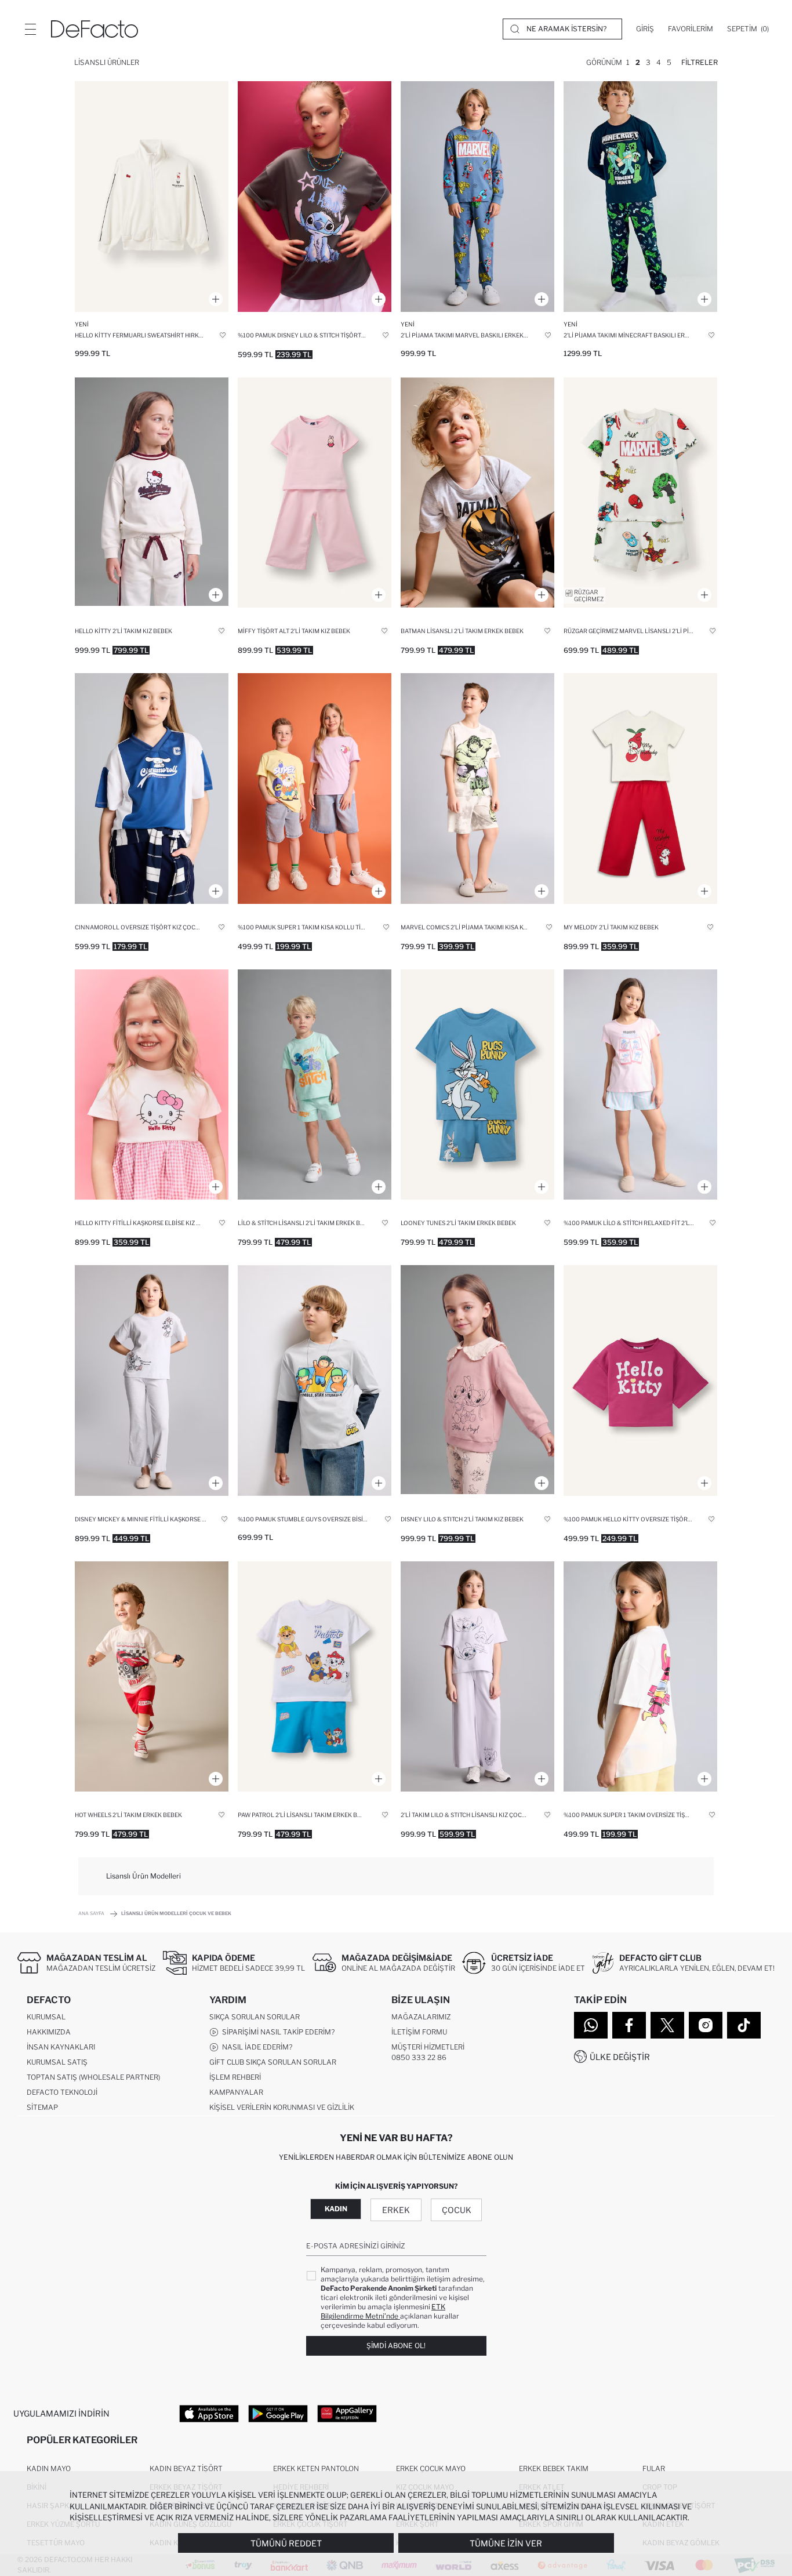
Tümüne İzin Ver (506, 2543)
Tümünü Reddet (286, 2543)
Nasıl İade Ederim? (255, 2047)
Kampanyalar (236, 2092)
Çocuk (457, 2210)
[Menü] (30, 29)
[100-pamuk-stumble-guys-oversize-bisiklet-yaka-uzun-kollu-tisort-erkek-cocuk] (315, 1380)
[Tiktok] (744, 2025)
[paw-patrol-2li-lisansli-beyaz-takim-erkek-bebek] (315, 1677)
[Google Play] (278, 2413)
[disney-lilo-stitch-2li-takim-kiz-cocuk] (477, 1677)
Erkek (396, 2210)
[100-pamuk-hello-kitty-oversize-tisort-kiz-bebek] (640, 1380)
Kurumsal (46, 2017)
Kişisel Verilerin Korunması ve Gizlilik (282, 2107)
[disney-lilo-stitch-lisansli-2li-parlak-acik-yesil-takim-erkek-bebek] (315, 1085)
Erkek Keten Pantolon (316, 2468)
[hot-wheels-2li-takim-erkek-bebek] (152, 1677)
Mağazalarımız (421, 2017)
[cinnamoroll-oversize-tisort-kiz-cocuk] (152, 789)
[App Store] (209, 2413)
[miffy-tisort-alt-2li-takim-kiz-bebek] (315, 493)
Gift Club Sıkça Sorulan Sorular (273, 2062)
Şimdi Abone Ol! (396, 2346)
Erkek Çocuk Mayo (431, 2468)
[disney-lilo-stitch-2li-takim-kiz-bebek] (477, 1380)
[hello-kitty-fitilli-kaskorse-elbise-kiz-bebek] (152, 1085)
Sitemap (42, 2107)
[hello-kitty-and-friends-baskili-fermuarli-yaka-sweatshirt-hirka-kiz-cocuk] (152, 197)
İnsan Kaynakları (61, 2047)
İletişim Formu (419, 2032)
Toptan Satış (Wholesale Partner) (93, 2077)
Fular (654, 2468)
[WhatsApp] (591, 2025)
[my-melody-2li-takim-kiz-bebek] (640, 789)
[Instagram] (706, 2025)
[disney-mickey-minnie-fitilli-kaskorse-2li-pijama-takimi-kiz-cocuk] (152, 1380)
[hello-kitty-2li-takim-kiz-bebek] (152, 493)
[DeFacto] (95, 29)
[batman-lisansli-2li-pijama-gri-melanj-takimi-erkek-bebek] (477, 493)
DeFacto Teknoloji (62, 2092)
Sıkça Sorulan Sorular (255, 2017)
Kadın (336, 2209)
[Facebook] (629, 2025)
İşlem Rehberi (235, 2077)
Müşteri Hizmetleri (428, 2047)
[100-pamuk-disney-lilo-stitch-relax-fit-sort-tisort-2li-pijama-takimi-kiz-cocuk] (640, 1085)
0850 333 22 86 (419, 2057)
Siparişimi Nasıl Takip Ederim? (277, 2032)
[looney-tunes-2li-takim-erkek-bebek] (477, 1085)
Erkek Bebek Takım (554, 2468)
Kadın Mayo (49, 2468)
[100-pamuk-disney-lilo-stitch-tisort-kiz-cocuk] (315, 197)
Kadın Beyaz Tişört (186, 2468)
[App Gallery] (347, 2413)
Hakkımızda (49, 2032)
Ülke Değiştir (620, 2057)
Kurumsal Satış (57, 2062)
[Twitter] (667, 2025)
